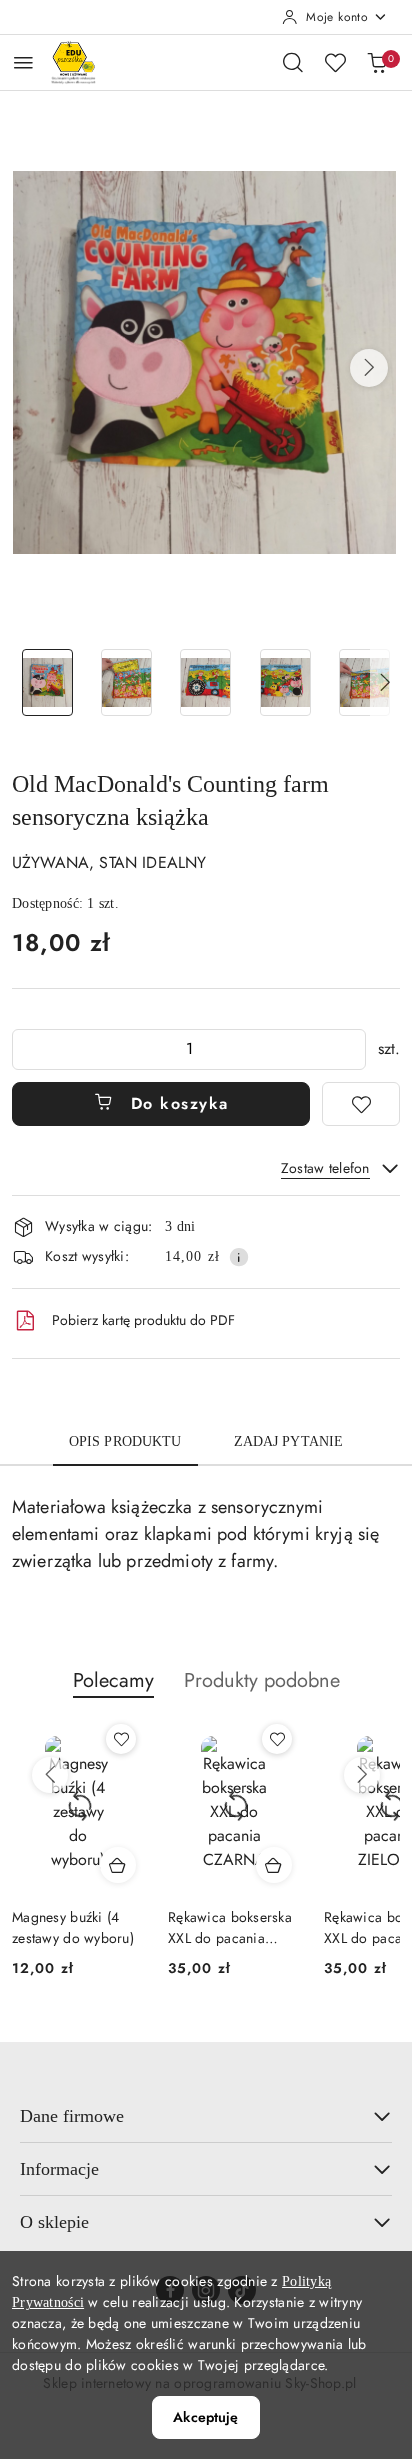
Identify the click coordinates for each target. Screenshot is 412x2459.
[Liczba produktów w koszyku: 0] (377, 62)
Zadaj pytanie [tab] (289, 1441)
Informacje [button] (59, 2169)
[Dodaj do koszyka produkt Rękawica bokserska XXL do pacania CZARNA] (274, 1865)
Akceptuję (205, 2417)
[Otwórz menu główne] (23, 62)
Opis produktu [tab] (125, 1441)
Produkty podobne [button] (262, 1680)
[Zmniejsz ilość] (28, 1049)
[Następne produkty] (362, 1775)
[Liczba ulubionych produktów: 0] (335, 62)
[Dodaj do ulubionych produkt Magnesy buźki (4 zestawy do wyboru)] (121, 1739)
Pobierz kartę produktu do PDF (143, 1320)
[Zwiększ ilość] (350, 1049)
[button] (369, 368)
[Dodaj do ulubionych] (361, 1104)
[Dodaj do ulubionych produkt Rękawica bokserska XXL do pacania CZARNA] (277, 1739)
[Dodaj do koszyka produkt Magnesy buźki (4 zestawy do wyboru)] (118, 1865)
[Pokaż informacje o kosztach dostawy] (239, 1257)
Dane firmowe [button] (72, 2116)
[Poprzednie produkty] (50, 1775)
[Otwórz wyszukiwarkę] (293, 62)
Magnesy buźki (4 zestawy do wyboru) (73, 1927)
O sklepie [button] (54, 2222)
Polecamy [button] (113, 1680)
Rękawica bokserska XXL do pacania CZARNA (230, 1927)
